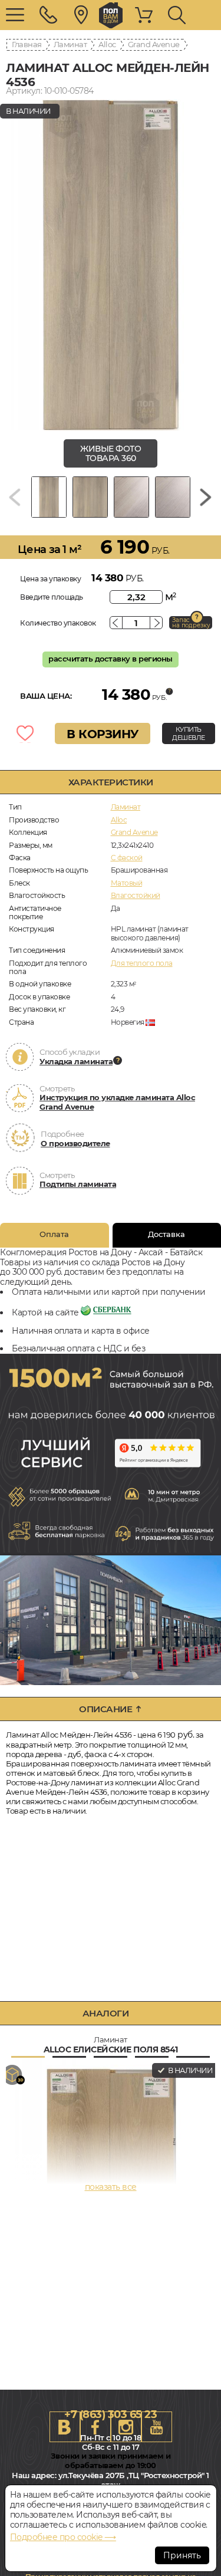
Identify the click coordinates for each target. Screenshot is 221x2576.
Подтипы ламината (78, 1184)
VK (65, 2427)
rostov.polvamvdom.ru (111, 15)
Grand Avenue (154, 44)
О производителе (75, 1143)
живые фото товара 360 (111, 454)
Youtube (157, 2427)
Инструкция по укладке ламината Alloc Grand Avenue (117, 1102)
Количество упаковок (58, 623)
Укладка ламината (76, 1061)
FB (95, 2427)
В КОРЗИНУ (103, 734)
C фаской (127, 858)
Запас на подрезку (191, 623)
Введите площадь (52, 597)
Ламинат (70, 44)
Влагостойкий (136, 895)
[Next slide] (206, 497)
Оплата (54, 1234)
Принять (182, 2555)
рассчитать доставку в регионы (111, 659)
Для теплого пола (142, 963)
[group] (111, 265)
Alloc (107, 44)
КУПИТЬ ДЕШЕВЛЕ (189, 733)
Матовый (127, 883)
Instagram (126, 2427)
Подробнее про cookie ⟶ (63, 2537)
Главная (27, 44)
